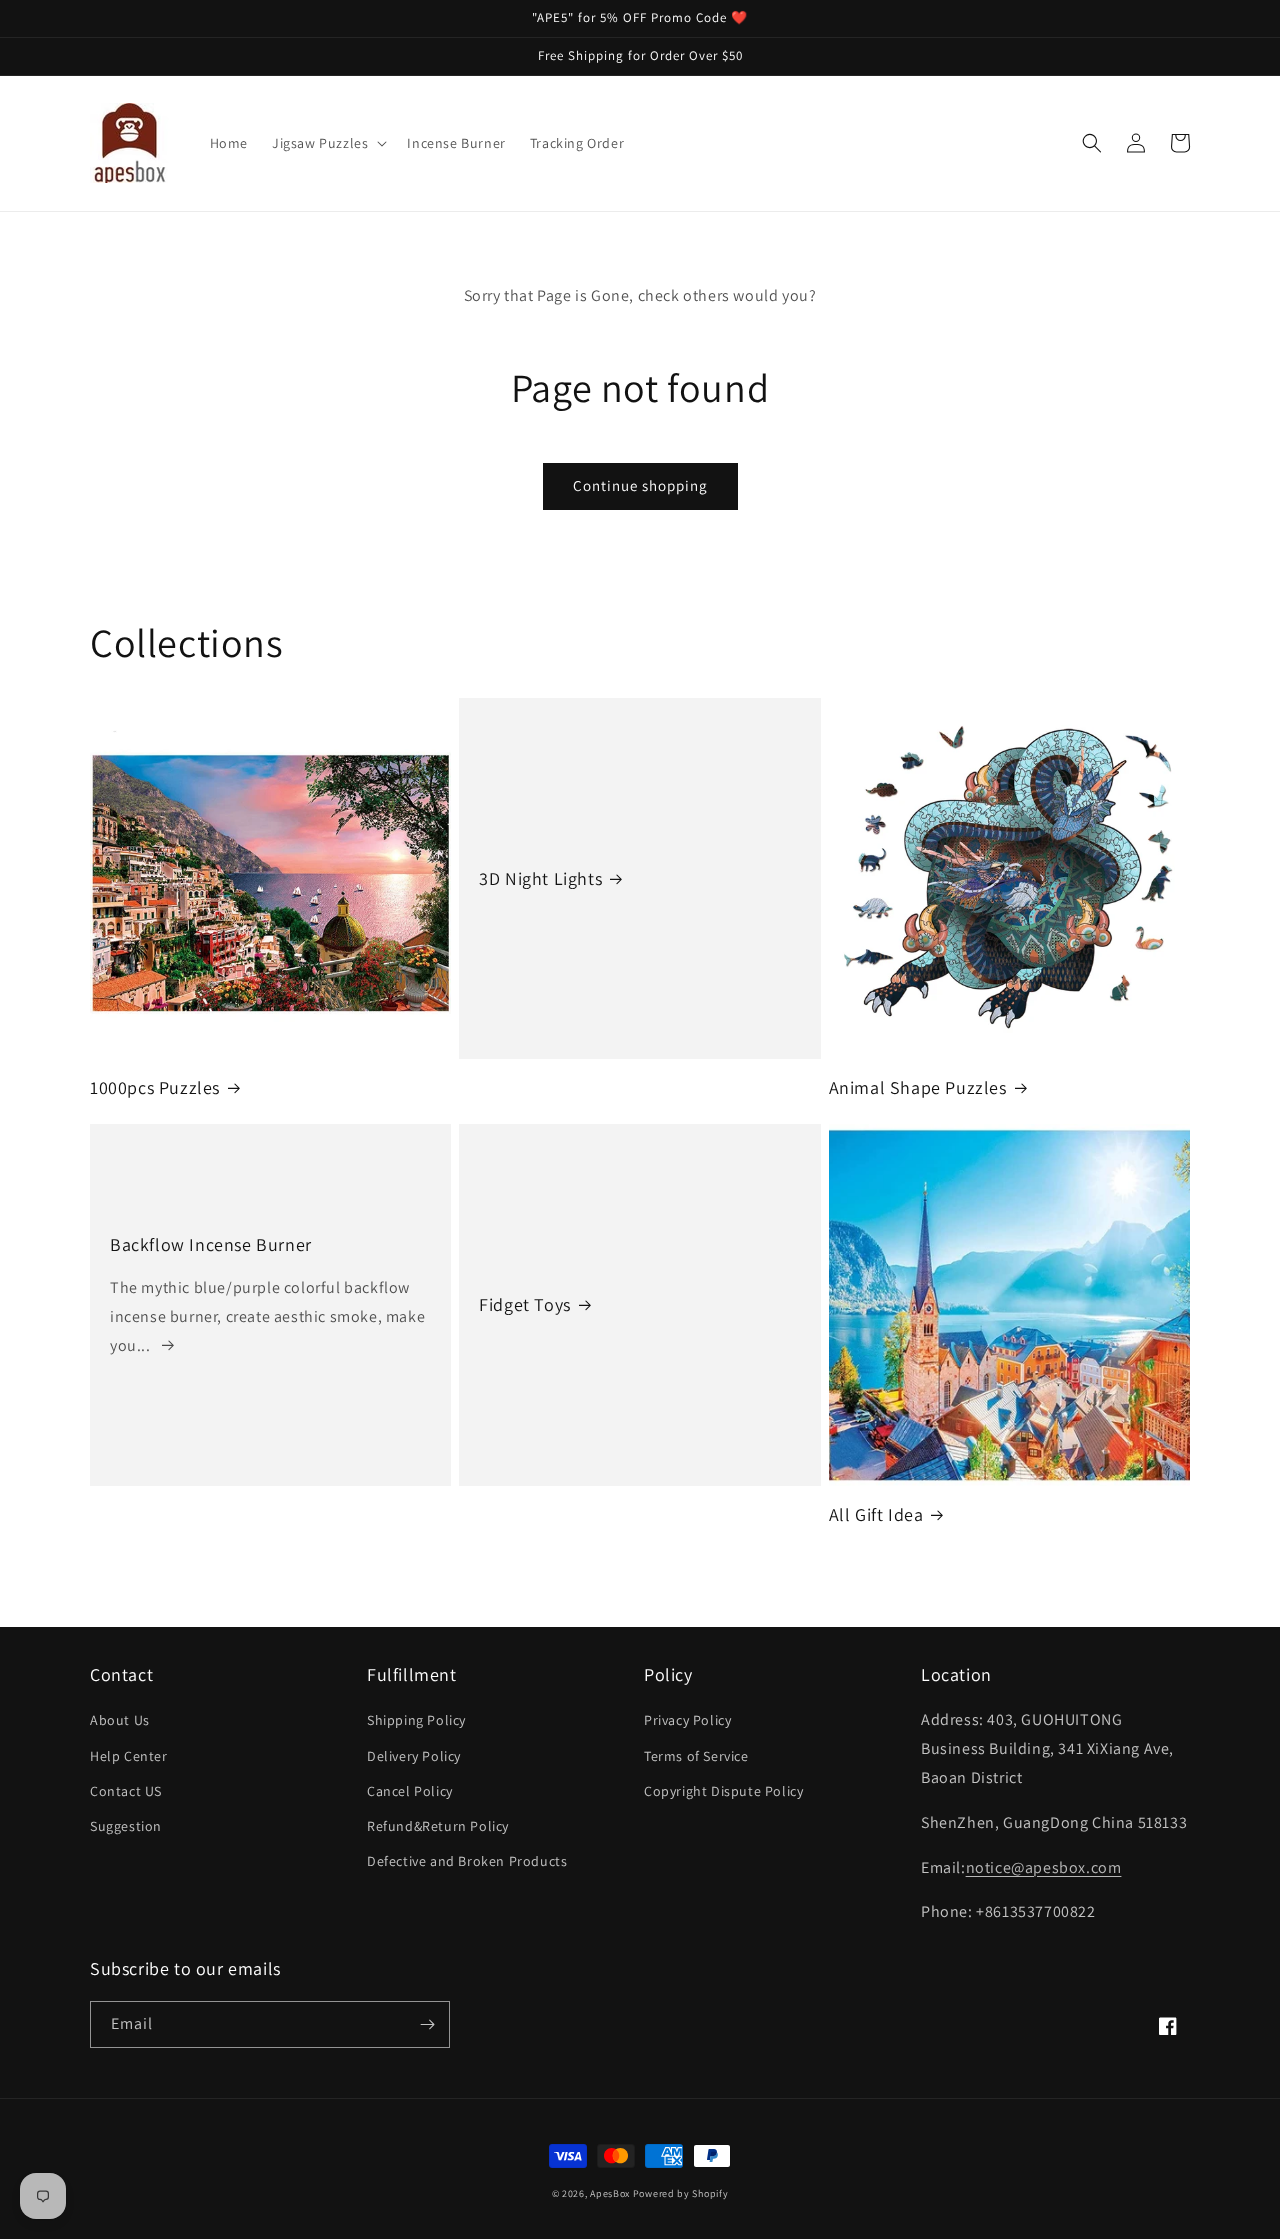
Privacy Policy (687, 1720)
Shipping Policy (416, 1720)
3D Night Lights (540, 878)
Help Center (129, 1756)
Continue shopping (640, 485)
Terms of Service (696, 1756)
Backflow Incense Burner (211, 1244)
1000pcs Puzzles (155, 1087)
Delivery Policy (414, 1756)
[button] (327, 143)
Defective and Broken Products (467, 1861)
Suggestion (126, 1826)
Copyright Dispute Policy (723, 1791)
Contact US (126, 1791)
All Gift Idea (876, 1514)
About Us (120, 1720)
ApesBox (610, 2193)
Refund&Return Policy (438, 1826)
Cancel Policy (410, 1791)
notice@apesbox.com (1044, 1867)
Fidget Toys (525, 1304)
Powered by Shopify (681, 2193)
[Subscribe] (427, 2024)
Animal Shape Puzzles (918, 1087)
